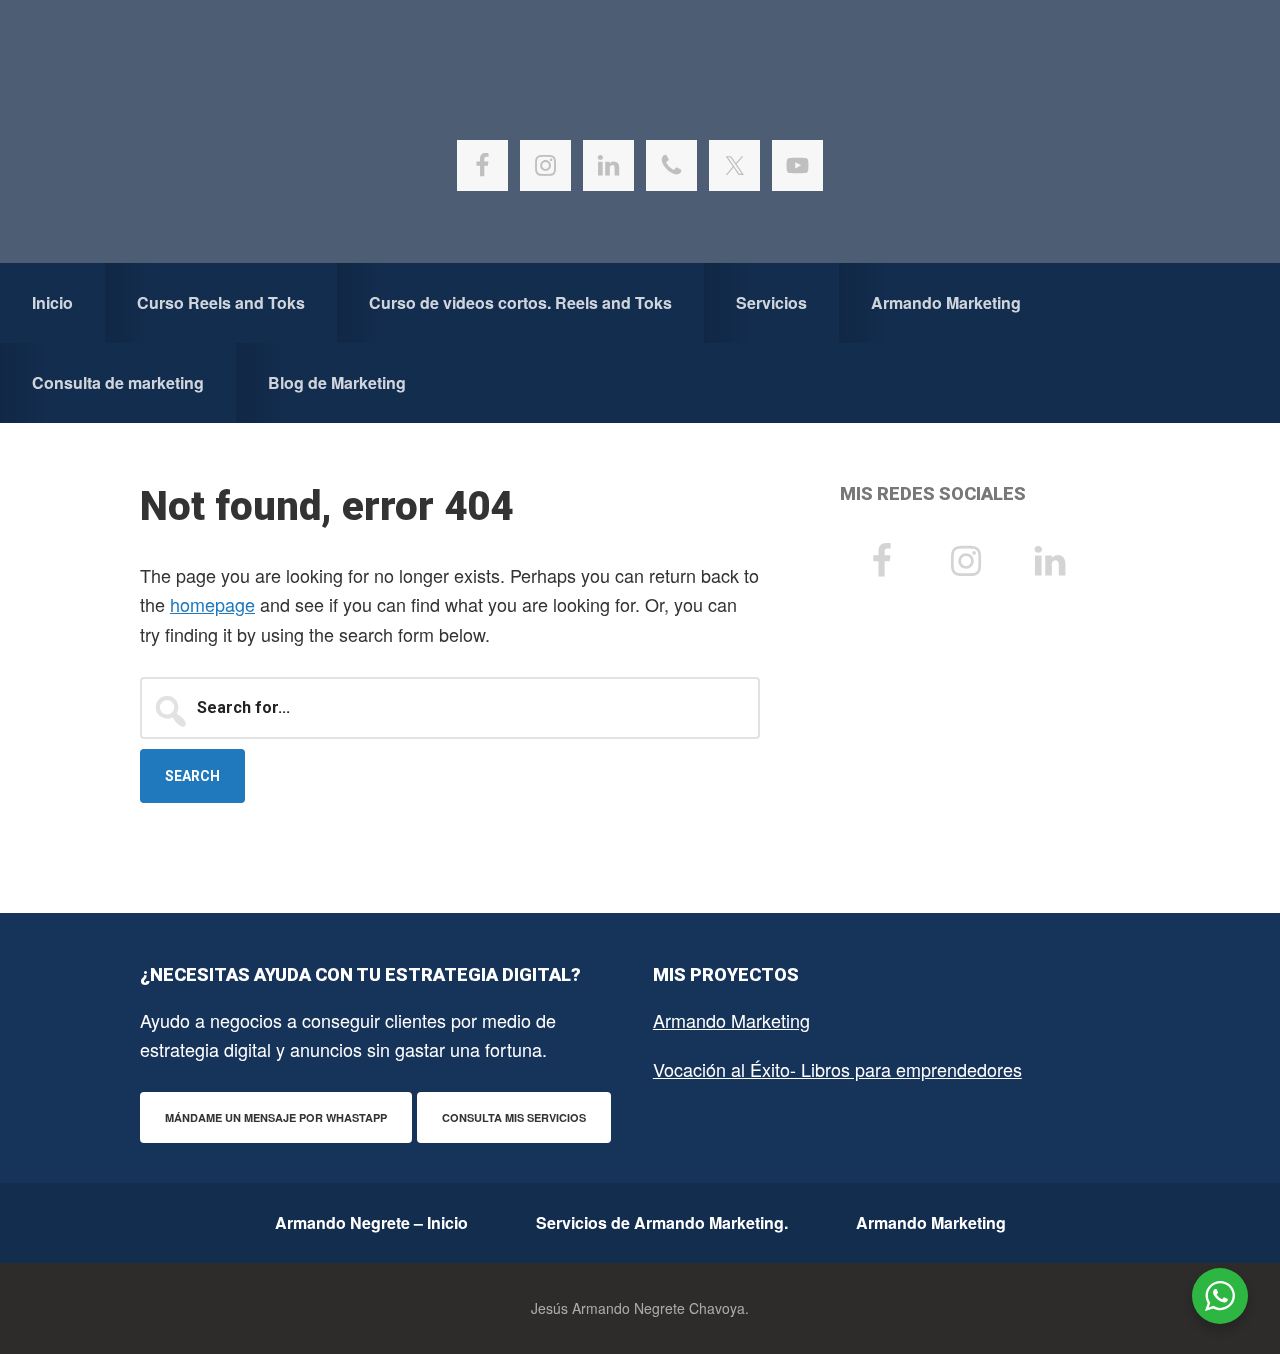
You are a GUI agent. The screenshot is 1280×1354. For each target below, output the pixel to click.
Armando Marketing (731, 1020)
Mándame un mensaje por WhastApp (276, 1117)
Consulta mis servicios (514, 1117)
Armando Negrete (640, 100)
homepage (212, 604)
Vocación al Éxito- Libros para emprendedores (837, 1069)
